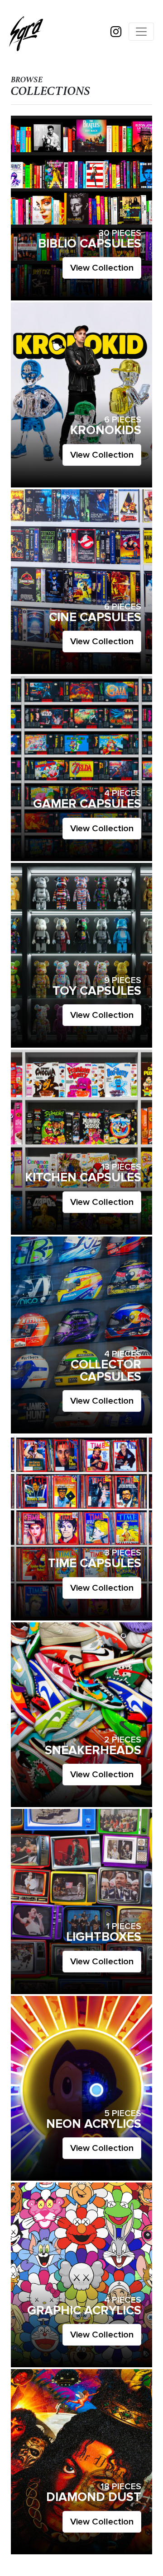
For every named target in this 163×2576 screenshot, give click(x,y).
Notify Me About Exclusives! (82, 1358)
